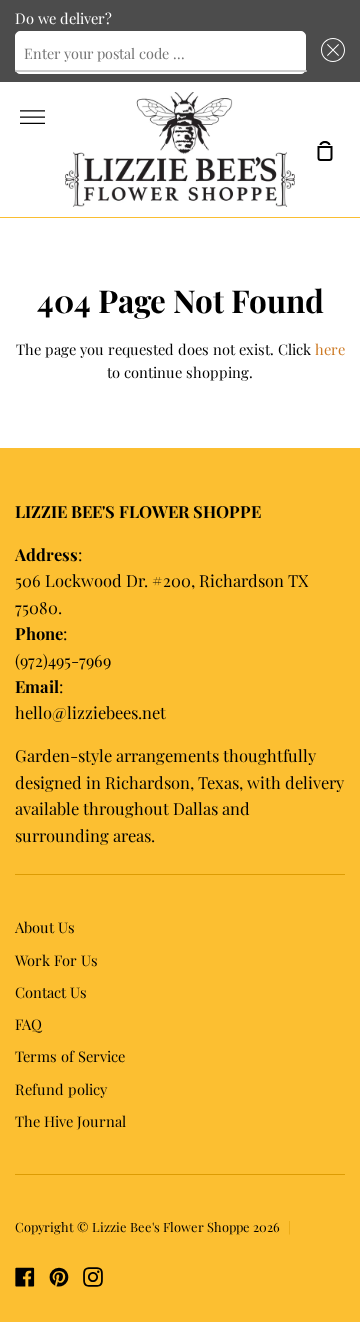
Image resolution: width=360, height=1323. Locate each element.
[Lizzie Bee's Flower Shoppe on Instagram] (93, 1277)
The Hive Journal (70, 1121)
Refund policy (61, 1089)
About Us (45, 927)
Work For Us (56, 960)
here (330, 349)
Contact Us (51, 992)
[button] (329, 53)
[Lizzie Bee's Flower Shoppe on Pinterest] (59, 1277)
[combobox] (160, 53)
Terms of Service (70, 1056)
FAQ (28, 1024)
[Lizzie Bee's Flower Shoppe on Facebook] (25, 1277)
